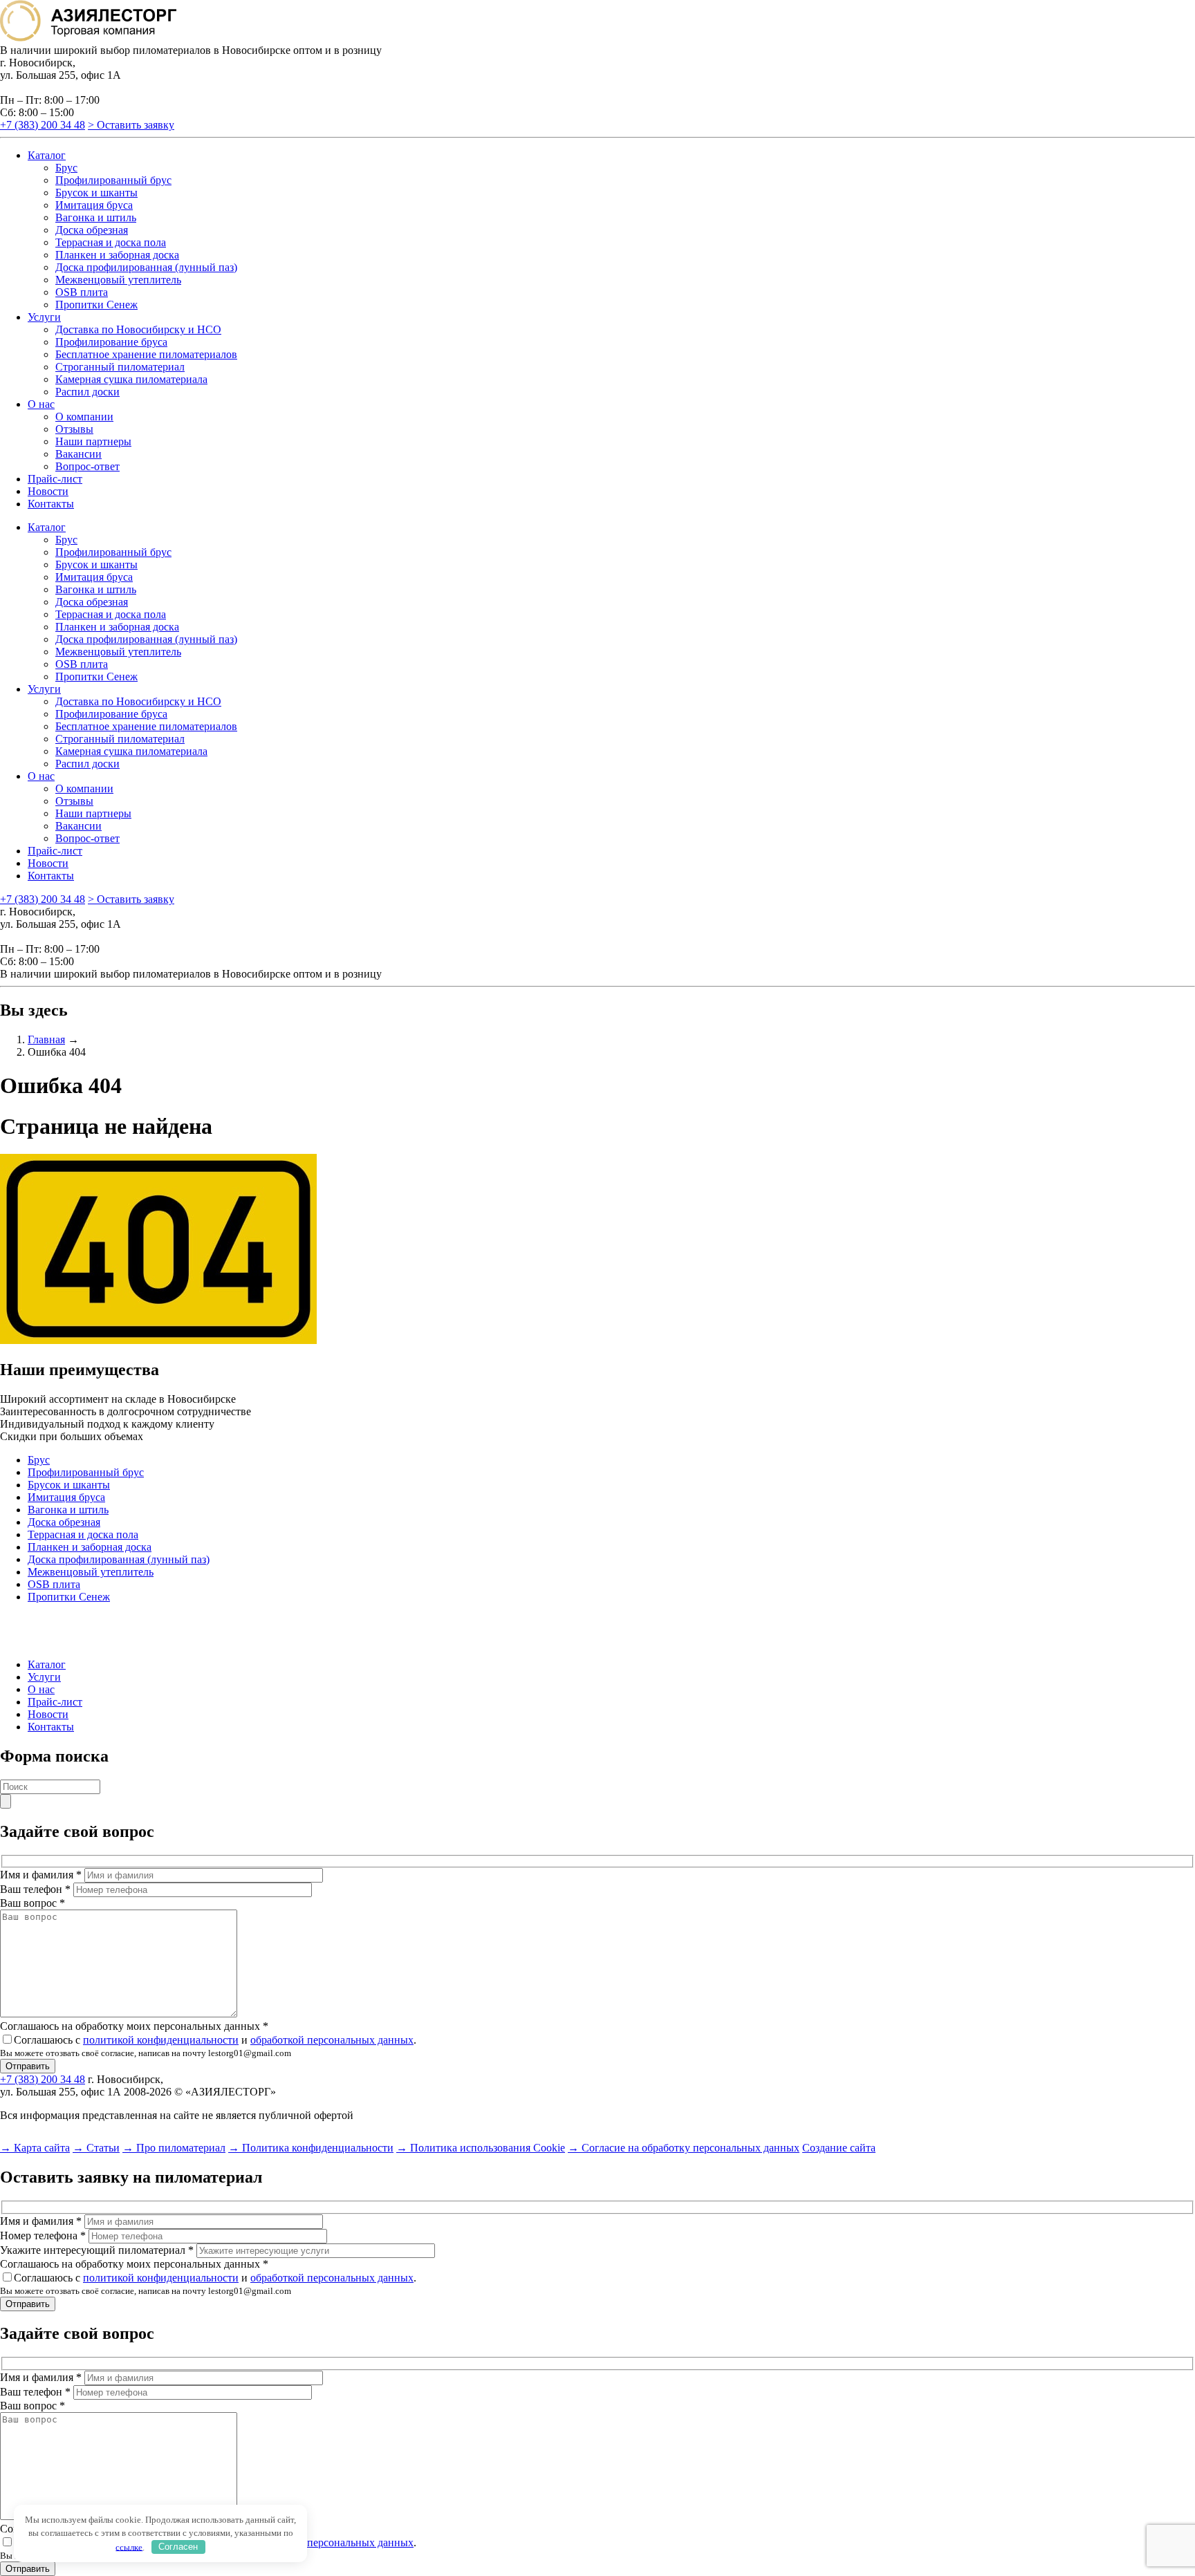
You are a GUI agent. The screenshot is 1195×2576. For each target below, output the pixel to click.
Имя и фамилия (41, 1875)
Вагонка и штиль (96, 217)
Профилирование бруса (111, 342)
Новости (48, 491)
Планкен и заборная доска (117, 255)
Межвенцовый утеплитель (118, 280)
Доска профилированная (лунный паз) (146, 267)
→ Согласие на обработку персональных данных (684, 2148)
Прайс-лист (55, 479)
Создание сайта (839, 2148)
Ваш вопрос (33, 1903)
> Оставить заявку (131, 125)
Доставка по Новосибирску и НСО (138, 329)
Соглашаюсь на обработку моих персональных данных (134, 2026)
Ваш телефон (35, 1889)
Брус (66, 168)
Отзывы (74, 429)
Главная (46, 1039)
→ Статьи (96, 2148)
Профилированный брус (113, 180)
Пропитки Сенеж (96, 305)
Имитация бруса (94, 205)
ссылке (129, 2547)
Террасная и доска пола (111, 242)
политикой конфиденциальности (161, 2040)
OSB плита (82, 292)
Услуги (44, 317)
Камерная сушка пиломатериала (131, 379)
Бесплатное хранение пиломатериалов (146, 354)
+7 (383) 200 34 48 (43, 125)
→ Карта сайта (35, 2148)
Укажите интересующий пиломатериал (97, 2250)
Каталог (47, 155)
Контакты (51, 504)
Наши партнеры (93, 441)
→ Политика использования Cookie (481, 2148)
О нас (41, 404)
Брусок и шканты (96, 193)
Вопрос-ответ (87, 466)
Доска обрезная (92, 230)
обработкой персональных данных (332, 2040)
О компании (84, 417)
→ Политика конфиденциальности (311, 2148)
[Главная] (88, 38)
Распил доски (87, 392)
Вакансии (78, 454)
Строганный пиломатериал (120, 367)
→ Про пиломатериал (174, 2148)
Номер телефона (43, 2236)
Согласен (178, 2547)
